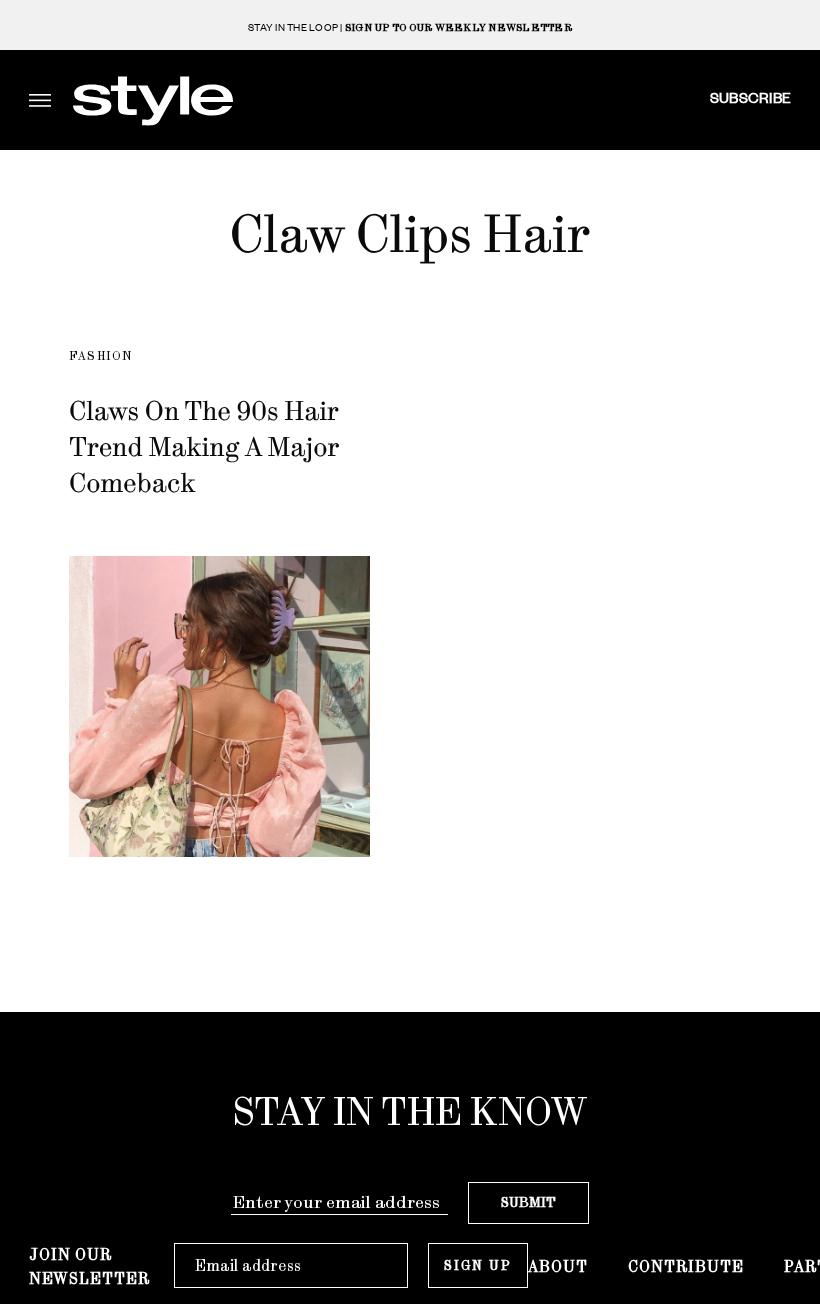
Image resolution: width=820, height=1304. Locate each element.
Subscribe (750, 97)
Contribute (686, 1266)
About (558, 1266)
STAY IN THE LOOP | (410, 27)
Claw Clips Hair (410, 234)
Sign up (478, 1265)
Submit (528, 1202)
